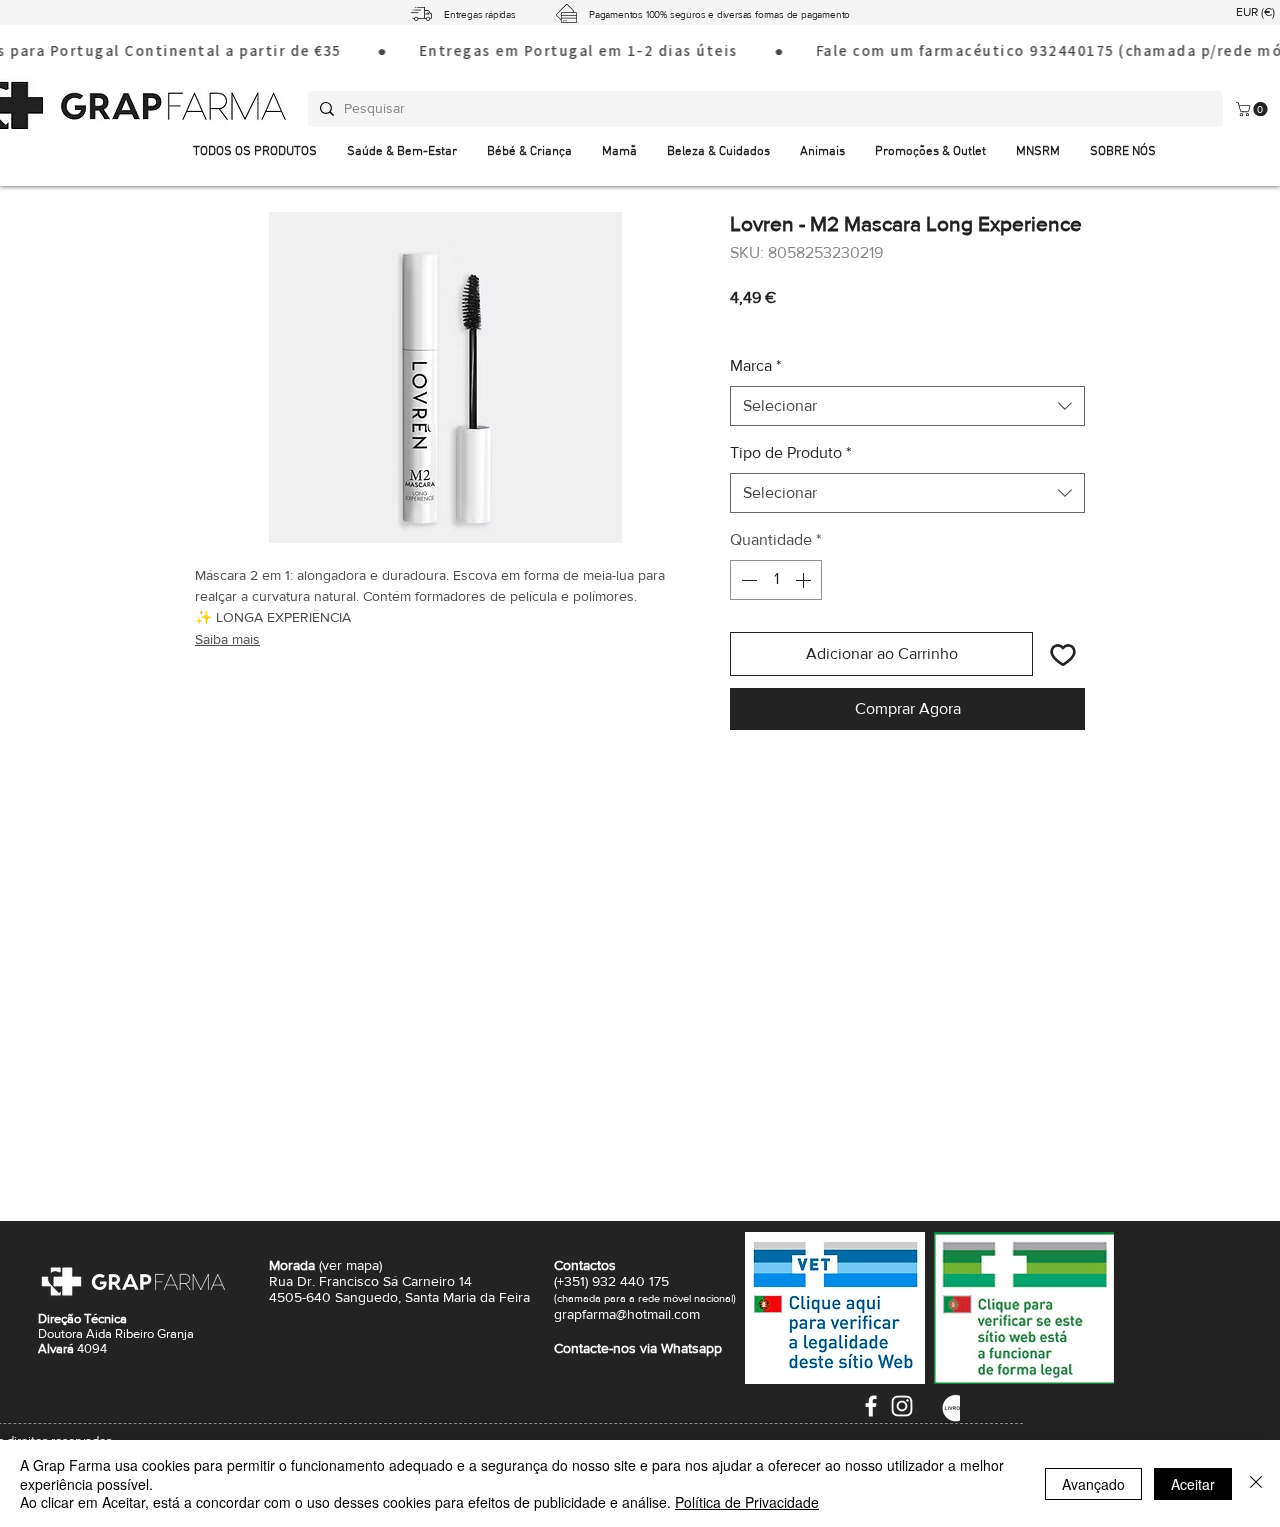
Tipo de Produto (790, 452)
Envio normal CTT (844, 325)
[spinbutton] (776, 580)
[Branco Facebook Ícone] (871, 1406)
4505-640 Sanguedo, (337, 1297)
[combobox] (907, 406)
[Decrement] (747, 580)
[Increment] (805, 580)
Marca (755, 365)
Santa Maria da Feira (467, 1297)
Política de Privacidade (747, 1502)
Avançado (1093, 1484)
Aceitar (1193, 1484)
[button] (1123, 152)
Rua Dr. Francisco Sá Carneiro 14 (370, 1281)
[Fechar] (1256, 1483)
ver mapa (350, 1265)
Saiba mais (227, 639)
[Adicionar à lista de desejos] (1063, 654)
